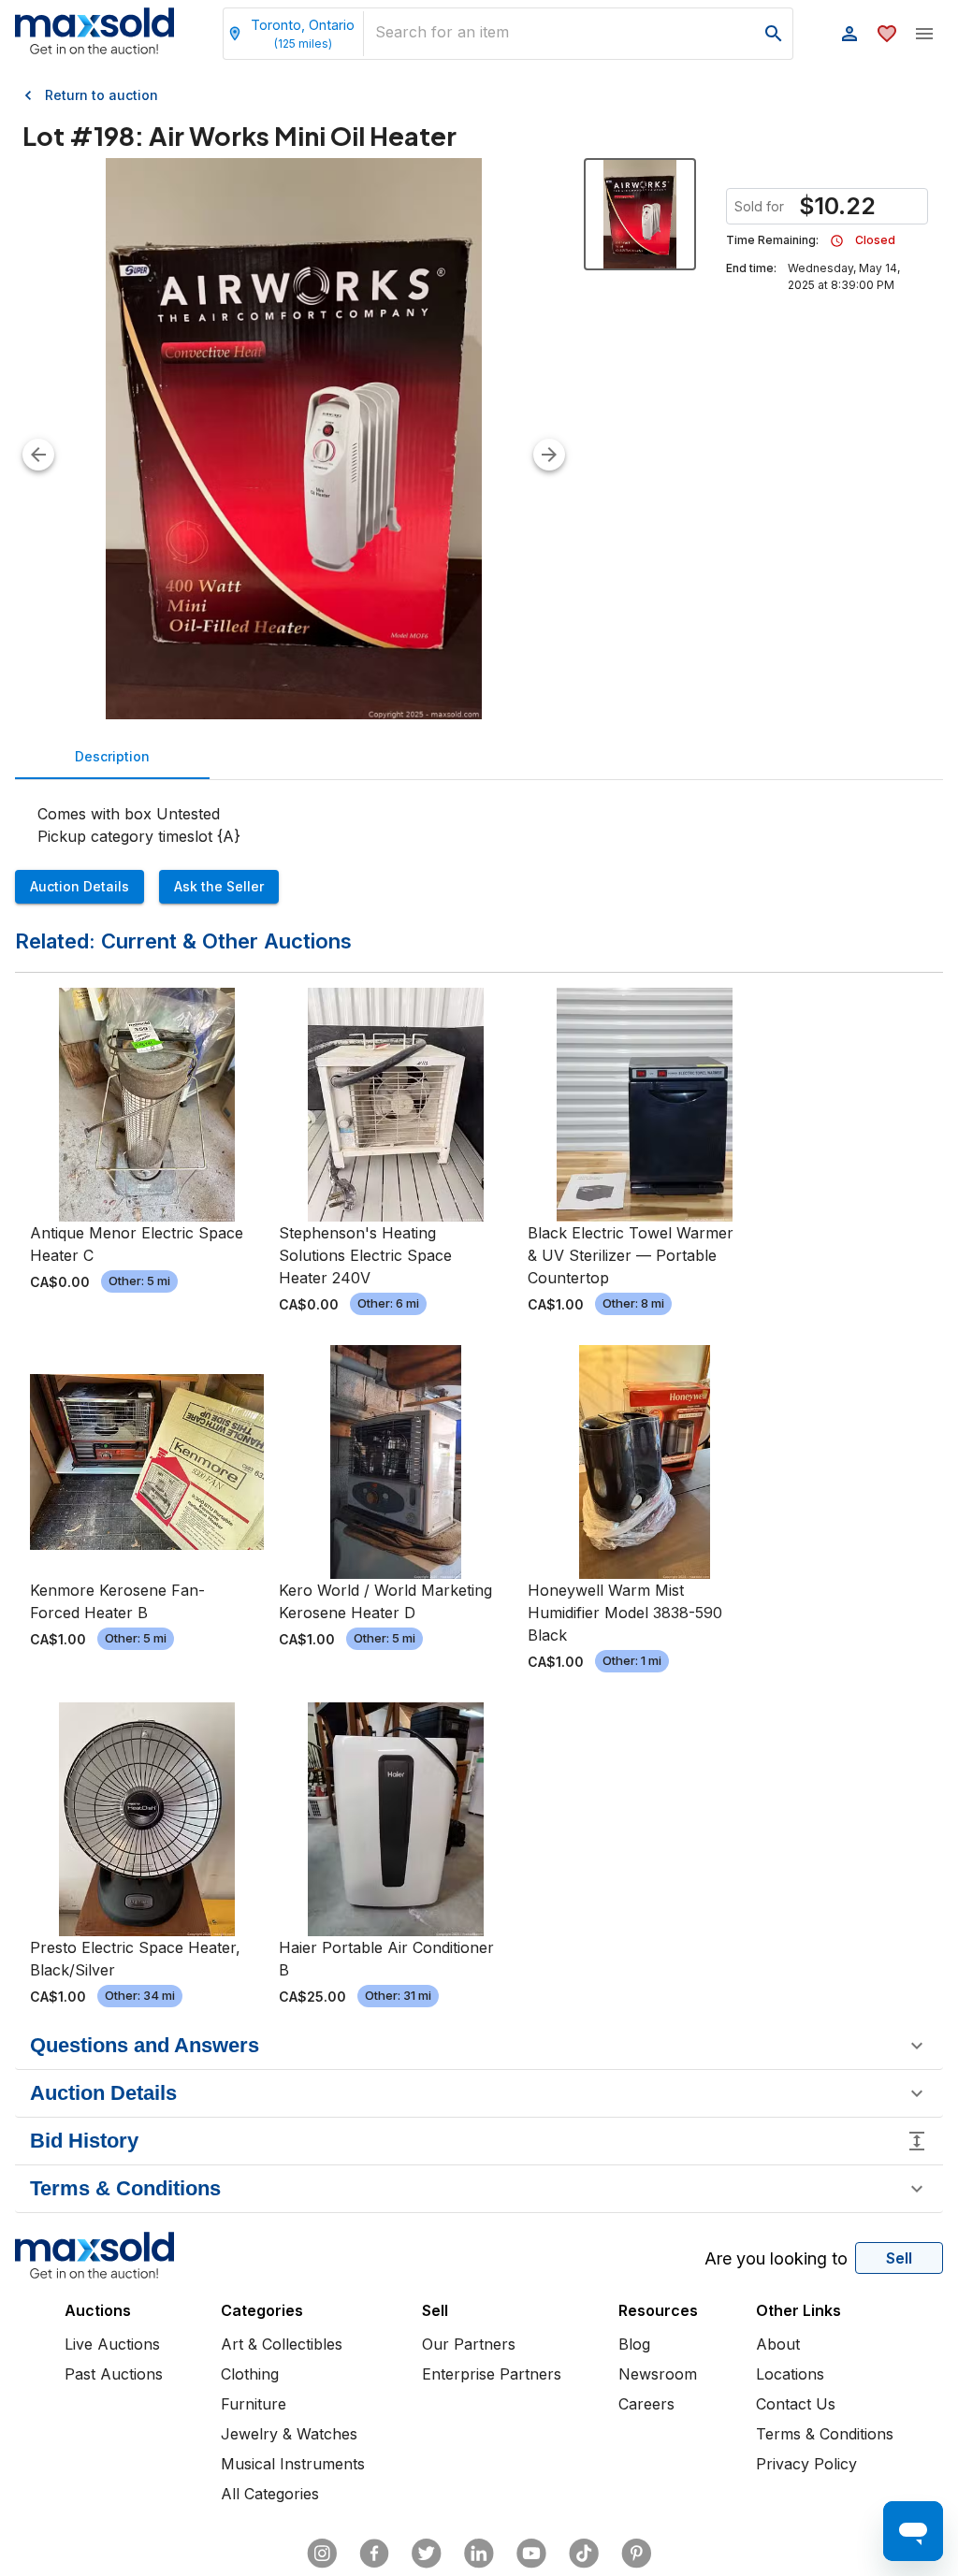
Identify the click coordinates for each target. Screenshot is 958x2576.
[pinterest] (636, 2554)
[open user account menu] (849, 34)
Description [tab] (112, 756)
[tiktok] (584, 2554)
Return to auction (102, 95)
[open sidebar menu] (924, 34)
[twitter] (427, 2554)
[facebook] (374, 2554)
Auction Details (80, 886)
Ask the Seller (219, 886)
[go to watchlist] (887, 34)
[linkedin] (479, 2554)
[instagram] (322, 2554)
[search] (774, 34)
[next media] (549, 455)
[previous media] (38, 455)
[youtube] (531, 2554)
